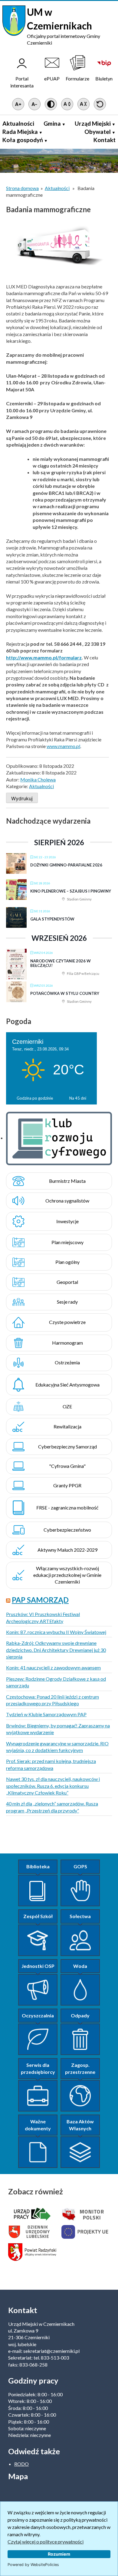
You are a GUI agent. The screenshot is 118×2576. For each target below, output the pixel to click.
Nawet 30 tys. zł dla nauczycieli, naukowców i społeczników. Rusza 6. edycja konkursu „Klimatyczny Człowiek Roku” (53, 1786)
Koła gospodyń (23, 140)
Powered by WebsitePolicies (33, 2565)
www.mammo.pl (63, 746)
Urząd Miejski (93, 123)
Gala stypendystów (52, 919)
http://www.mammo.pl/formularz (44, 657)
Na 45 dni (78, 1098)
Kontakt (105, 140)
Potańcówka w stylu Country (65, 993)
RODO (21, 2464)
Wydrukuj (22, 798)
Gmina (52, 123)
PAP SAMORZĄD (40, 1600)
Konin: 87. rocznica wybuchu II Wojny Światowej (56, 1632)
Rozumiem (59, 2554)
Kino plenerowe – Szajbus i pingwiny (71, 891)
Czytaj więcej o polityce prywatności (46, 2542)
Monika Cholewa (38, 779)
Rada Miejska (20, 132)
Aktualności (18, 123)
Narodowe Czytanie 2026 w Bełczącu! (61, 963)
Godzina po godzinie (35, 1098)
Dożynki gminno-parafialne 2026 (66, 865)
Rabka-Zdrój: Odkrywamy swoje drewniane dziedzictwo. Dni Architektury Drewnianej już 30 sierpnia (56, 1650)
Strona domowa (22, 188)
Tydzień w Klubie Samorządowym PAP (46, 1714)
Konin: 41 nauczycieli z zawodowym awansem (53, 1667)
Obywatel (98, 132)
